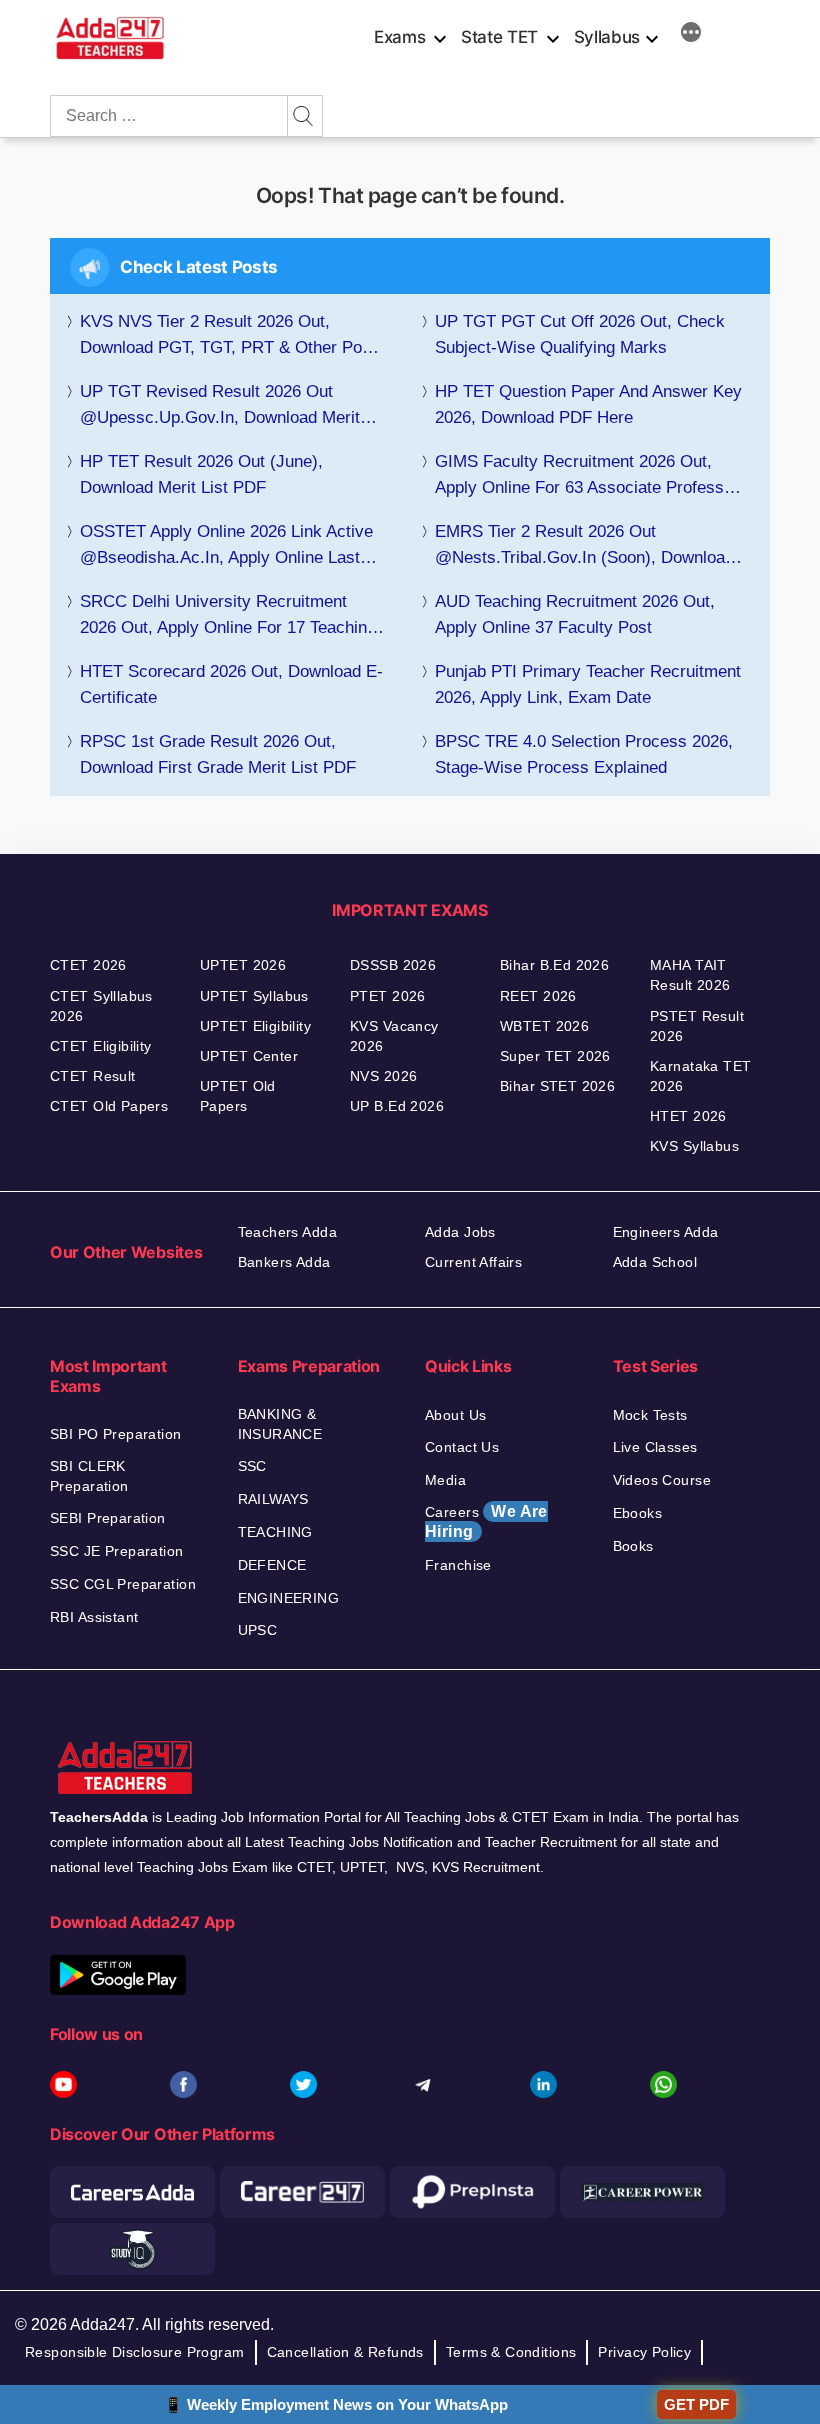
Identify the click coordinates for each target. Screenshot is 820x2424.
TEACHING (275, 1532)
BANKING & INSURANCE (280, 1424)
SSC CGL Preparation (123, 1584)
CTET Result (93, 1076)
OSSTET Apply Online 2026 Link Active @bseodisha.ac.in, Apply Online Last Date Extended (226, 546)
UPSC (258, 1630)
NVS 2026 (383, 1076)
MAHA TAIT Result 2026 (690, 975)
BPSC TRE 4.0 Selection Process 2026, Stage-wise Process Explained (584, 754)
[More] (691, 35)
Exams (399, 37)
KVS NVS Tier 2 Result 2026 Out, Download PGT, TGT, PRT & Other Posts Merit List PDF (232, 336)
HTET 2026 (688, 1116)
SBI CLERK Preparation (89, 1476)
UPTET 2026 (243, 965)
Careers (486, 1521)
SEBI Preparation (108, 1518)
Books (633, 1546)
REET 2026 (538, 996)
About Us (455, 1415)
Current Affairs (473, 1262)
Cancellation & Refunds (345, 2352)
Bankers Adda (284, 1262)
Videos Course (662, 1480)
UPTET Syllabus (254, 996)
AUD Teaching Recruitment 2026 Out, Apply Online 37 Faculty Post (575, 614)
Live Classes (655, 1447)
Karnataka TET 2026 (700, 1076)
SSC (252, 1466)
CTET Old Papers (109, 1106)
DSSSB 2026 (393, 965)
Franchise (458, 1565)
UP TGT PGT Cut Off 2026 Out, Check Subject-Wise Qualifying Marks (580, 334)
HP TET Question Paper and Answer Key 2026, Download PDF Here (588, 404)
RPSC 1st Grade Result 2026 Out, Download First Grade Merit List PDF (218, 754)
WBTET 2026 (544, 1026)
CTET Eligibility (101, 1046)
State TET (499, 37)
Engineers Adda (666, 1232)
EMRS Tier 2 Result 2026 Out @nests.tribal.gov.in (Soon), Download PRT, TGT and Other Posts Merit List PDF (584, 546)
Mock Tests (650, 1415)
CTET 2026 (88, 965)
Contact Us (462, 1447)
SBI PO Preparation (116, 1434)
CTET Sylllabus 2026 (101, 1006)
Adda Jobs (460, 1232)
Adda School (655, 1262)
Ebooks (638, 1513)
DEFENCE (272, 1565)
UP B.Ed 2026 (397, 1106)
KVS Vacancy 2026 (394, 1036)
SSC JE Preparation (117, 1551)
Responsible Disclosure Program (135, 2352)
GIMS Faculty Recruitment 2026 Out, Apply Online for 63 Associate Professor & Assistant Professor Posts (587, 476)
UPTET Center (249, 1056)
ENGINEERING (289, 1598)
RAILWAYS (273, 1499)
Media (445, 1480)
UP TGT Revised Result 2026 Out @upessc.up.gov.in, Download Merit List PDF (220, 406)
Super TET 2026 (555, 1056)
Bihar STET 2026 (557, 1086)
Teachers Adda (287, 1232)
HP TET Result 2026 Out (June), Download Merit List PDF (201, 474)
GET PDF (696, 2404)
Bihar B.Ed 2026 (554, 965)
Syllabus (607, 37)
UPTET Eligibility (255, 1026)
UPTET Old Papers (238, 1096)
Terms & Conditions (511, 2352)
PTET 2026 (388, 996)
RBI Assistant (94, 1617)
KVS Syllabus (694, 1146)
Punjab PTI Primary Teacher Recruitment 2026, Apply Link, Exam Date (588, 684)
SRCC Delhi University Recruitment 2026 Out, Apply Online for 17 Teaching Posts (228, 616)
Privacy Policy (644, 2352)
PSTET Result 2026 (697, 1026)
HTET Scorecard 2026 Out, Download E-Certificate (231, 684)
